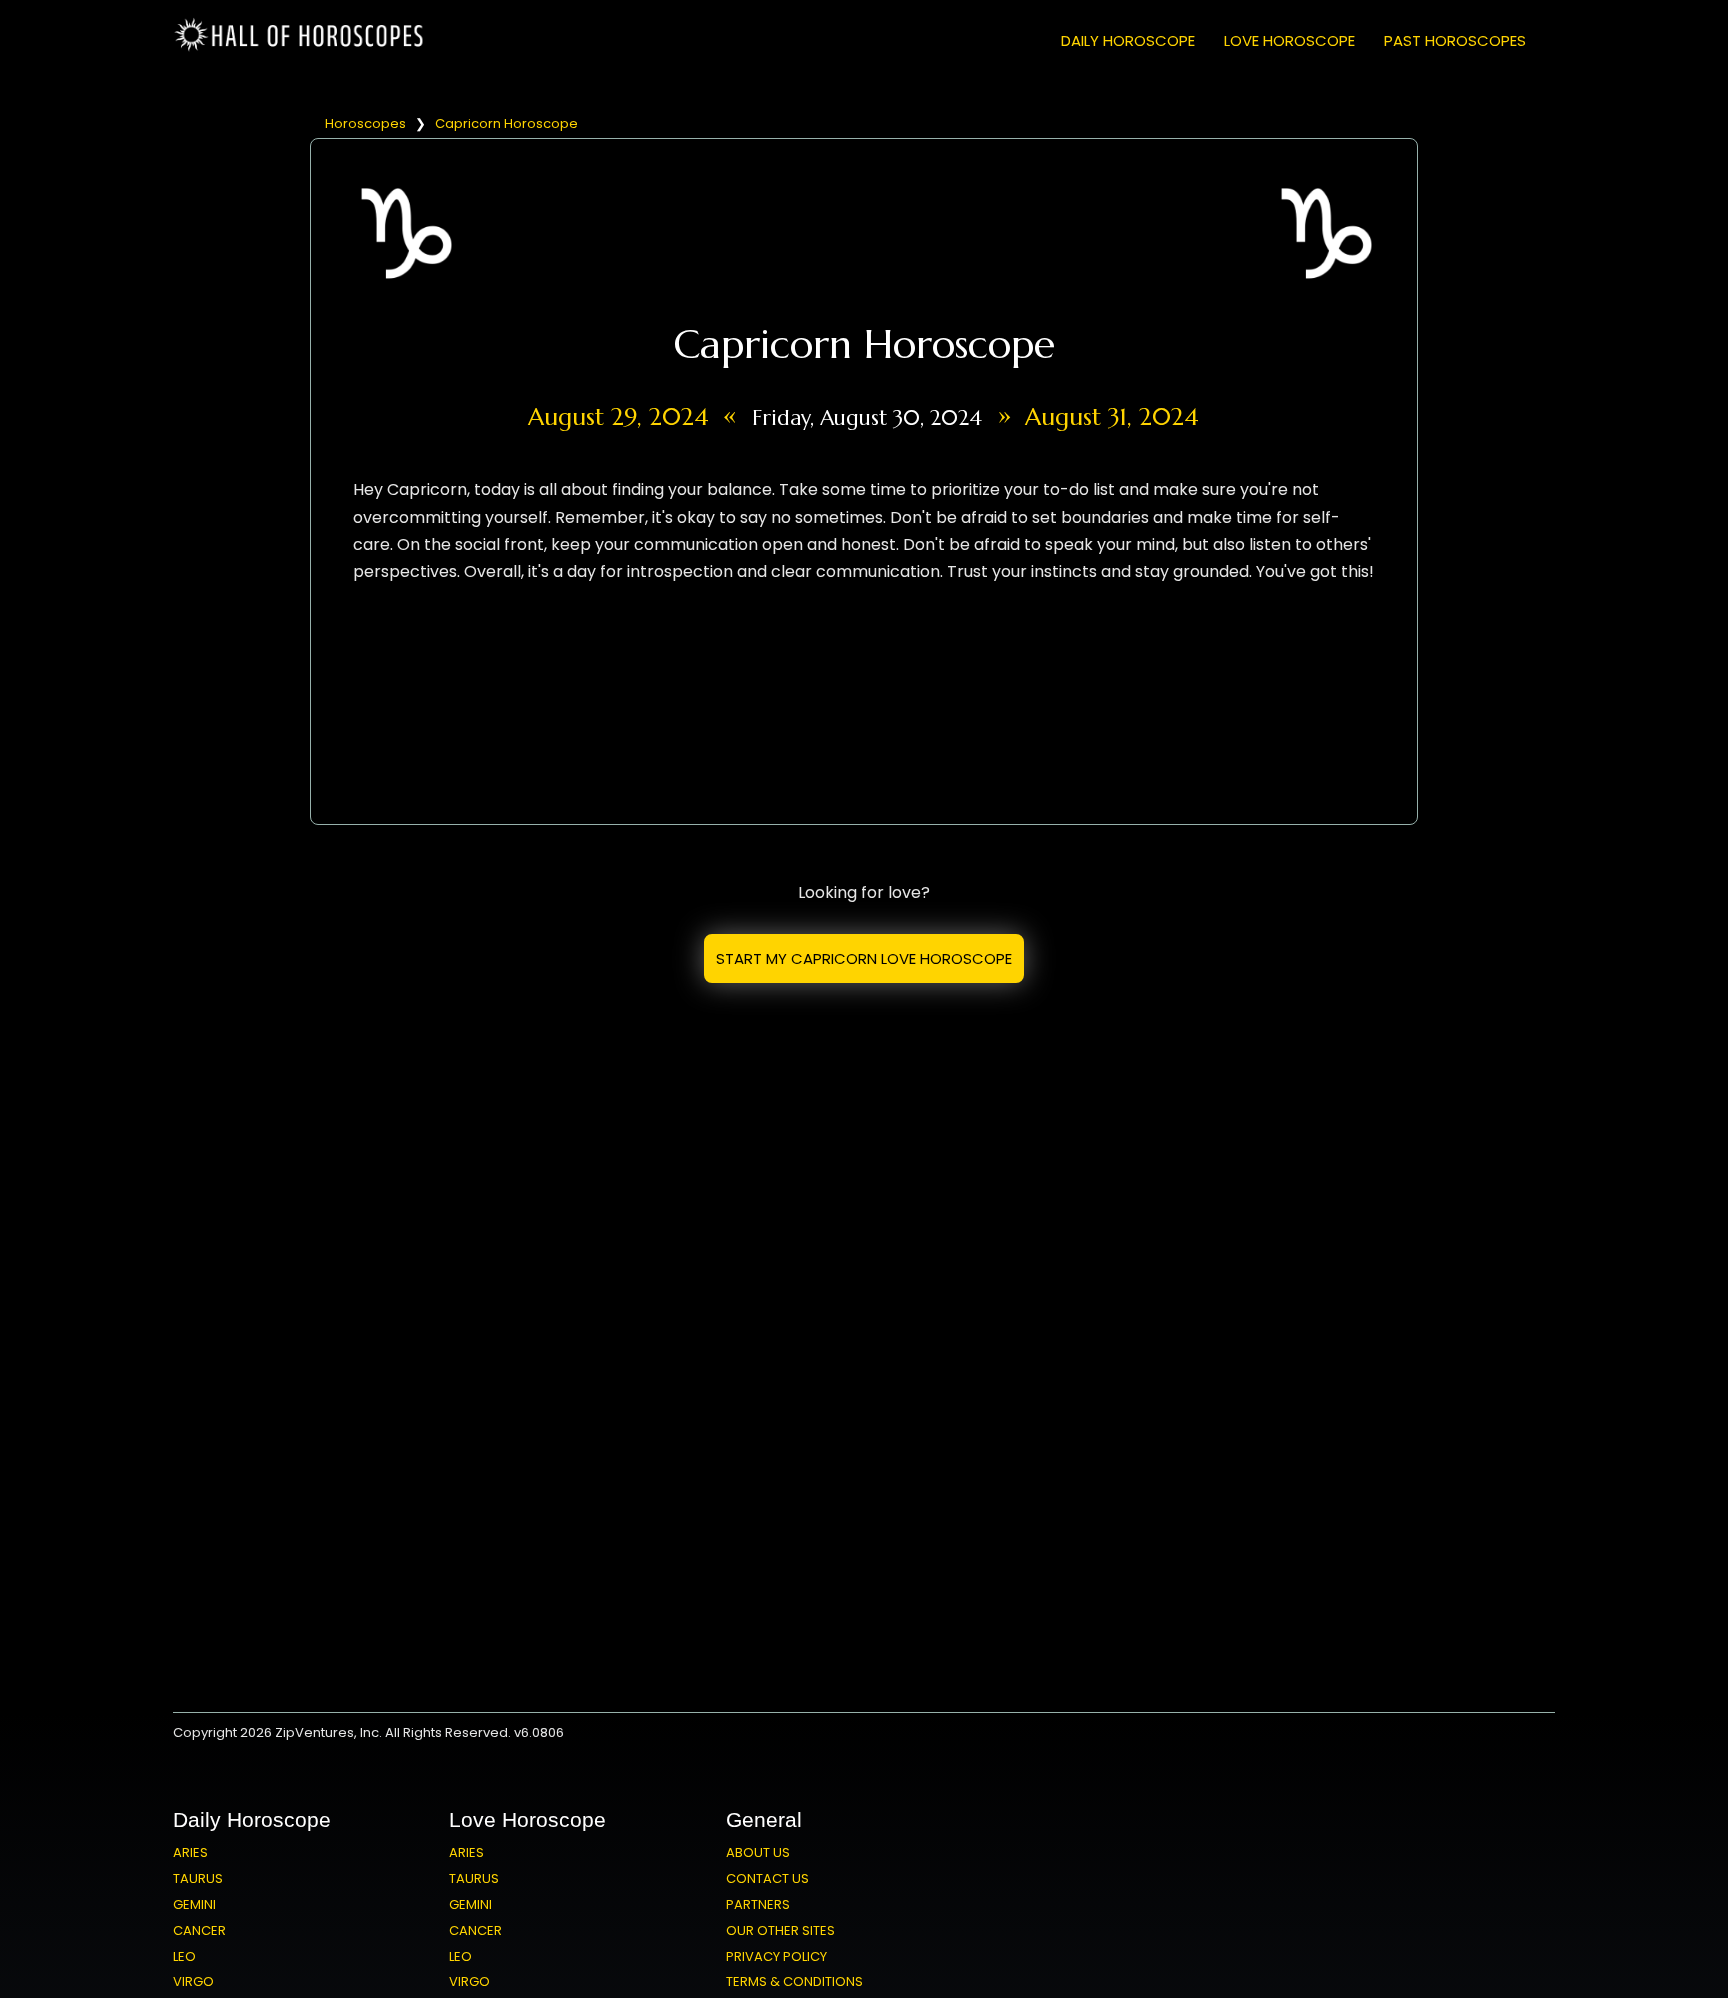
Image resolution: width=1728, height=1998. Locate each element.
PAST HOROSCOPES (1455, 40)
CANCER (199, 1930)
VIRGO (193, 1981)
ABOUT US (758, 1852)
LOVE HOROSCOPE (1289, 40)
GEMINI (194, 1904)
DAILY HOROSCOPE (1128, 40)
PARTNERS (758, 1904)
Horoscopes (365, 123)
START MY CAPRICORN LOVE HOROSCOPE (864, 958)
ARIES (190, 1852)
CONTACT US (767, 1878)
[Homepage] (303, 47)
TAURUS (198, 1878)
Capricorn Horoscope (506, 123)
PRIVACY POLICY (776, 1956)
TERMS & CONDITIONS (794, 1981)
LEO (184, 1956)
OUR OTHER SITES (780, 1930)
